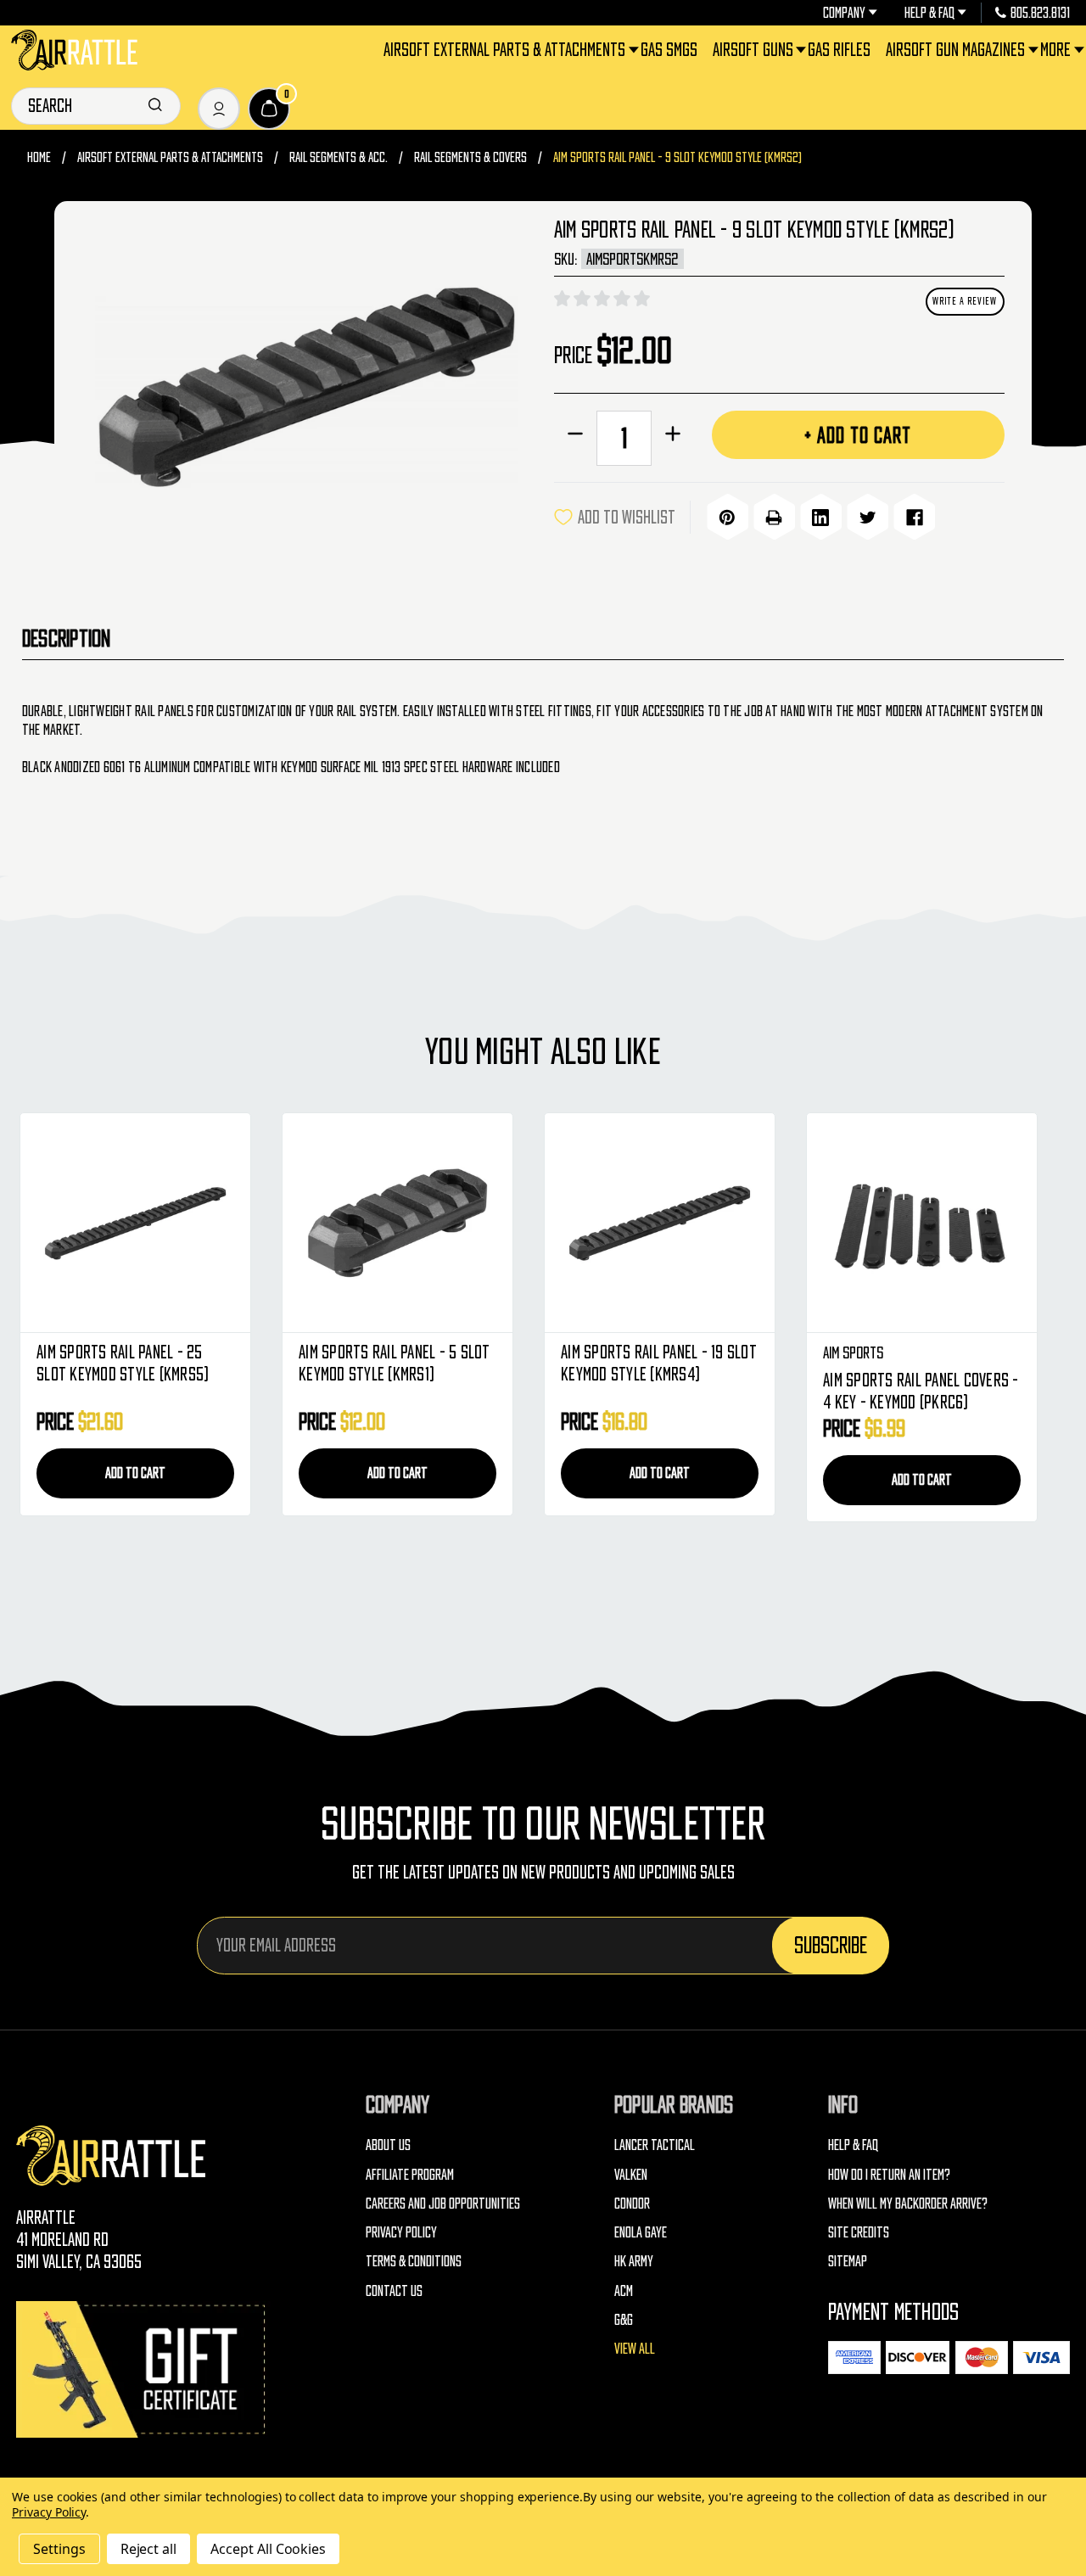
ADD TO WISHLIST (627, 517)
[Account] (219, 109)
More (1055, 50)
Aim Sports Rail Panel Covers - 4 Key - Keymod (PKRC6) (921, 1391)
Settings (59, 2549)
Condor (632, 2203)
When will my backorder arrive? (908, 2203)
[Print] (774, 518)
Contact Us (394, 2290)
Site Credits (859, 2232)
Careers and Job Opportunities (443, 2203)
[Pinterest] (728, 518)
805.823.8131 (1040, 13)
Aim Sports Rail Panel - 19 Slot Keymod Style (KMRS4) (659, 1363)
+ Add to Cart (858, 435)
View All (635, 2348)
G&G (624, 2319)
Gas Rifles (839, 50)
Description (67, 638)
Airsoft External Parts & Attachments (504, 50)
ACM (624, 2290)
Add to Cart (135, 1473)
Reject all (149, 2549)
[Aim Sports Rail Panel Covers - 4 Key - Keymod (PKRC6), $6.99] (922, 1223)
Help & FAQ (929, 13)
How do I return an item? (889, 2174)
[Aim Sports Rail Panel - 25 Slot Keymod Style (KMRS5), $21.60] (135, 1223)
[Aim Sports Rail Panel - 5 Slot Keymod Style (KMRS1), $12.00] (397, 1223)
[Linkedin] (821, 518)
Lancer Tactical (655, 2145)
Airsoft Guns (753, 50)
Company (844, 13)
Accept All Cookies (268, 2549)
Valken (631, 2174)
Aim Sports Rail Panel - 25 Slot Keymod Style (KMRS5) (123, 1363)
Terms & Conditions (414, 2261)
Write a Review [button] (965, 301)
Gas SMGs (669, 50)
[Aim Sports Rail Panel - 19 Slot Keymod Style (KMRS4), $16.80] (660, 1223)
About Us (388, 2145)
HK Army (634, 2261)
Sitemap (848, 2261)
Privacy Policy (401, 2232)
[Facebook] (914, 518)
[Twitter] (868, 518)
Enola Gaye (641, 2232)
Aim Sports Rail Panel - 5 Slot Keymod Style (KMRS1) (395, 1363)
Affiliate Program (410, 2174)
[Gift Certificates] (143, 2369)
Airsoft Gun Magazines (955, 50)
